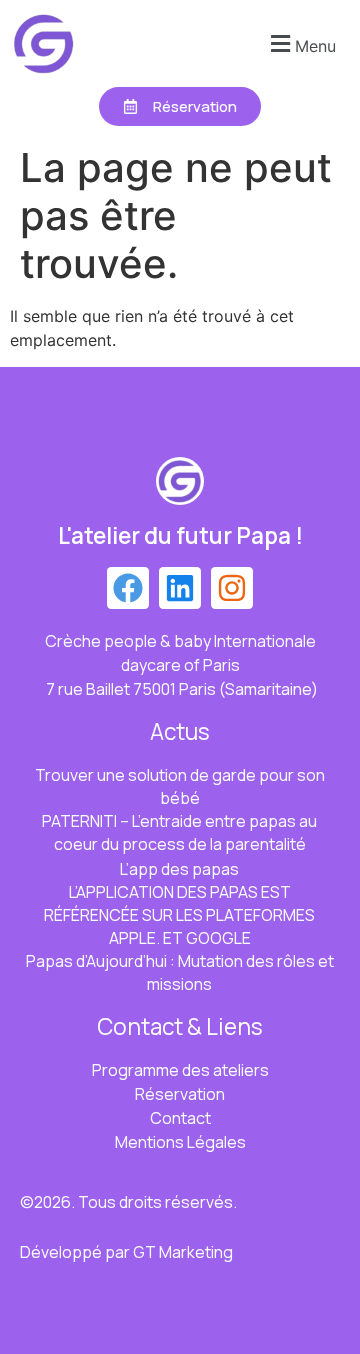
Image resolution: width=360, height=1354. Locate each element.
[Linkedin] (180, 588)
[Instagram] (232, 588)
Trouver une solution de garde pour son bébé (180, 786)
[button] (300, 43)
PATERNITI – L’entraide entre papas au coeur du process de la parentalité (179, 832)
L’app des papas (179, 869)
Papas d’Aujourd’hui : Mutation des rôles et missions (180, 972)
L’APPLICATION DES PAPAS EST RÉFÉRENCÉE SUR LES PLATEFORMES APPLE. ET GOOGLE (179, 915)
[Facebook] (128, 588)
